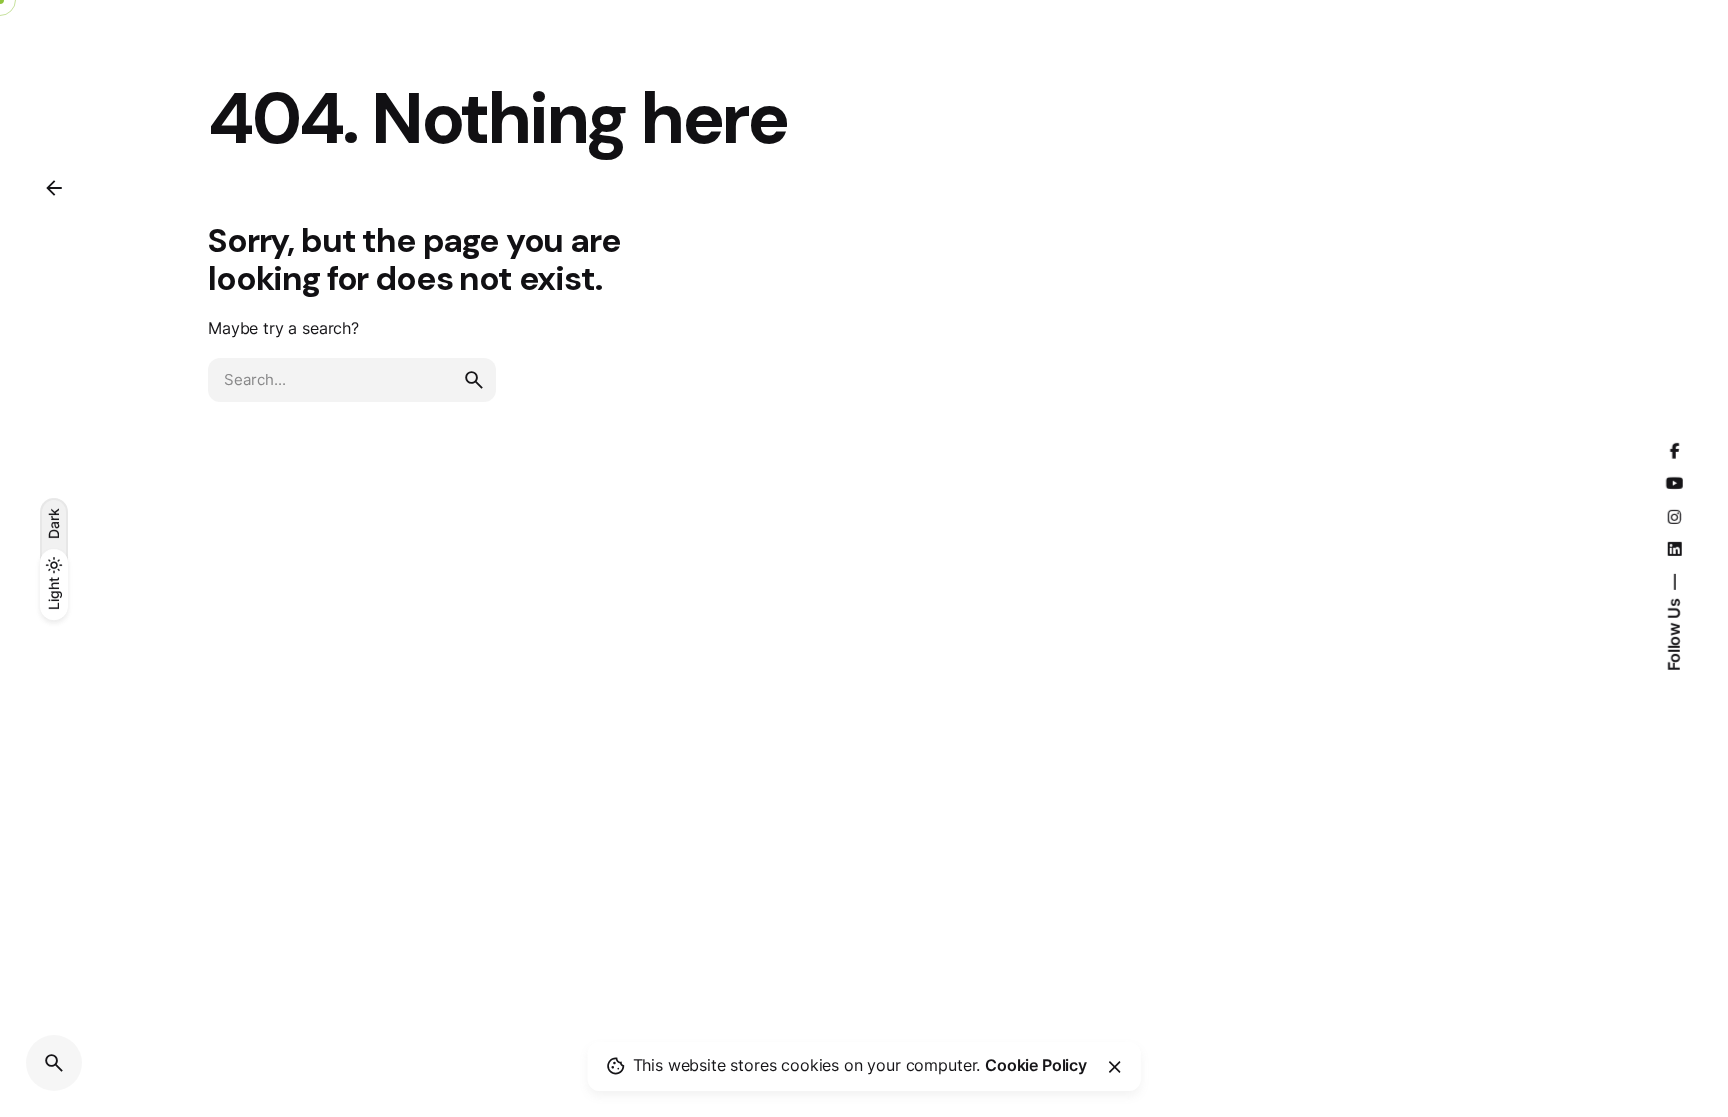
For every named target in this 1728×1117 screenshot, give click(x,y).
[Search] (54, 1063)
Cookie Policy (1036, 1065)
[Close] (1115, 1067)
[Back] (54, 188)
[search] (474, 380)
